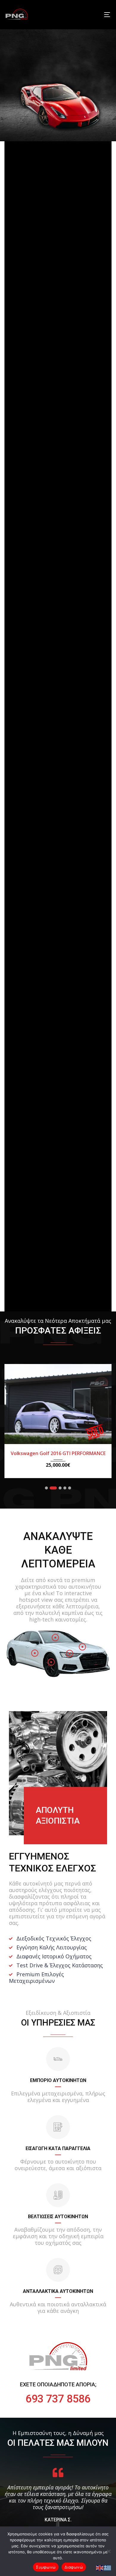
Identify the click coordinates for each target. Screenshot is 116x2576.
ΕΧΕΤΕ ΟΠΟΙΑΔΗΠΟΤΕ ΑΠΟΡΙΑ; (58, 2384)
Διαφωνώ (74, 2567)
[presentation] (13, 1426)
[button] (46, 1487)
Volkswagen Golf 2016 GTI (58, 1453)
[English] (100, 2567)
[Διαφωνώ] (109, 2551)
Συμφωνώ (46, 2567)
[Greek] (108, 2567)
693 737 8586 (58, 2399)
